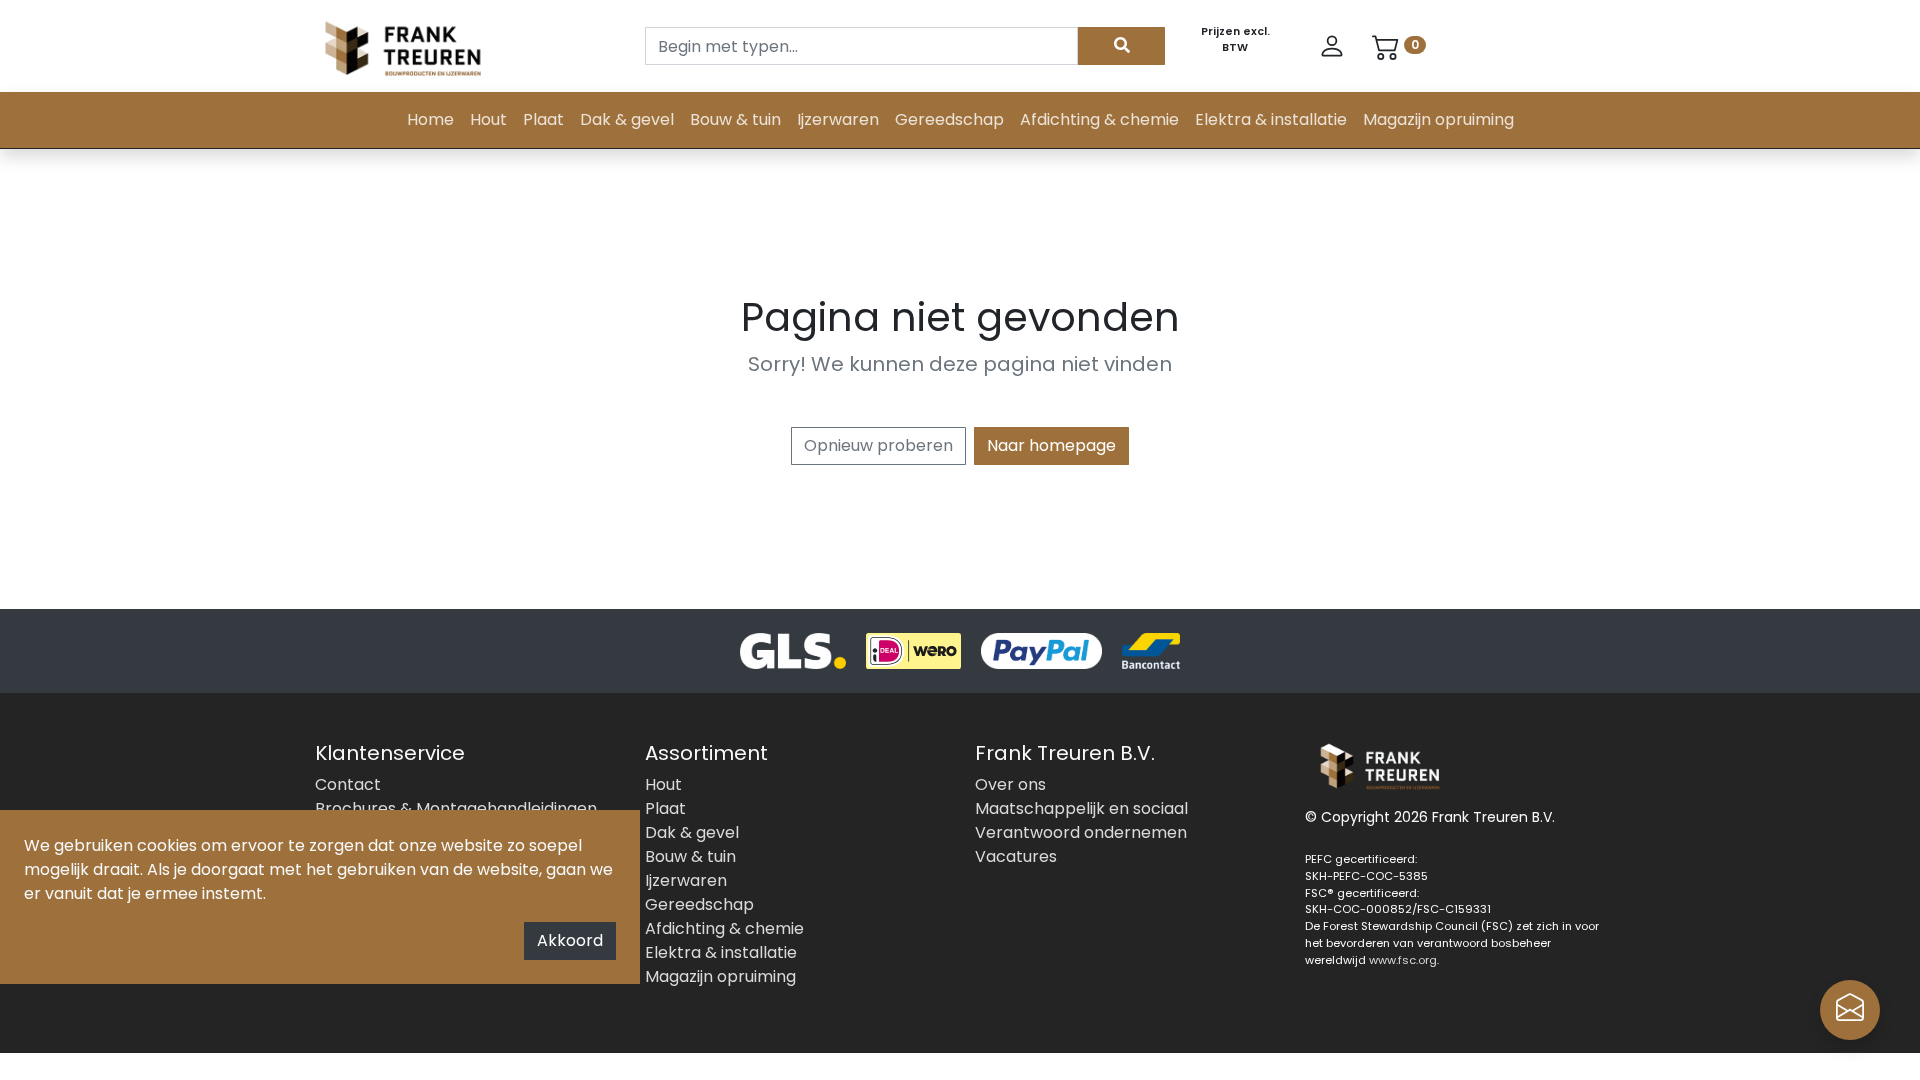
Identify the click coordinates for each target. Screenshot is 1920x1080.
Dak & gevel (627, 119)
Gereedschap (949, 119)
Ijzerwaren (838, 119)
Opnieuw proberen (878, 445)
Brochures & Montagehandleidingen (456, 808)
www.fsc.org (1403, 960)
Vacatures (1016, 856)
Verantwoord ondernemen (1081, 832)
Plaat (543, 119)
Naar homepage (1051, 445)
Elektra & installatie (1271, 119)
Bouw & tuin (735, 119)
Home (430, 119)
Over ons (1010, 784)
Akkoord (570, 940)
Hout (488, 119)
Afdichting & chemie (1099, 119)
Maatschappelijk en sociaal (1081, 808)
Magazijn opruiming (1438, 119)
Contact (348, 784)
